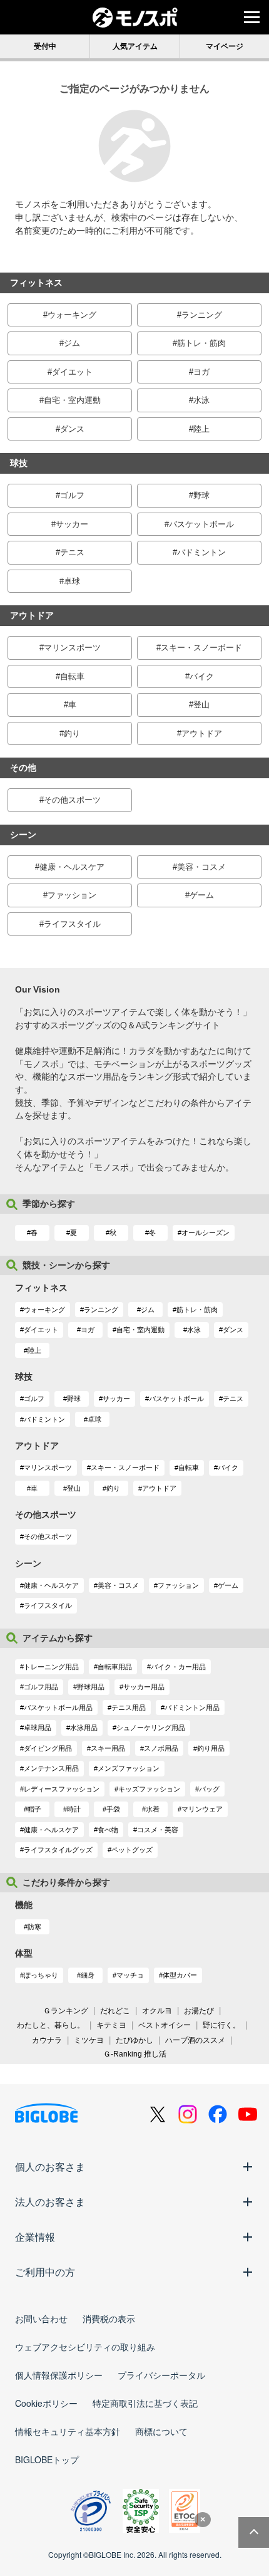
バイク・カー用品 (178, 1667)
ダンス (72, 429)
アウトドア (202, 733)
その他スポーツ (72, 800)
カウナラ (47, 2040)
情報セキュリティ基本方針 (68, 2431)
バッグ (209, 1789)
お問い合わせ (41, 2318)
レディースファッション (62, 1789)
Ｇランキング (66, 2011)
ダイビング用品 (48, 1748)
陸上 (201, 429)
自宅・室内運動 (72, 400)
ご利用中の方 (45, 2272)
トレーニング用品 (51, 1667)
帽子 (34, 1809)
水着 (153, 1809)
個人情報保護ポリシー (59, 2375)
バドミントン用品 (192, 1708)
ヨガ (201, 372)
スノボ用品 (161, 1748)
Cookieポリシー (46, 2403)
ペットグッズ (132, 1850)
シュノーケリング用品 (151, 1728)
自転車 (72, 676)
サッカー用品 (144, 1687)
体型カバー (180, 1975)
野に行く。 (221, 2025)
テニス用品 (129, 1708)
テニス (72, 552)
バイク (202, 676)
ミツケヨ (89, 2040)
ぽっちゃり (41, 1975)
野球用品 (91, 1687)
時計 (74, 1809)
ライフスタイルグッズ (58, 1850)
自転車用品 (115, 1667)
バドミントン (201, 552)
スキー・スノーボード (201, 648)
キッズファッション (149, 1789)
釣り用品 (211, 1748)
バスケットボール (201, 524)
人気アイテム (135, 46)
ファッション (72, 895)
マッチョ (130, 1975)
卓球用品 (38, 1728)
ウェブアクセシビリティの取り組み (85, 2347)
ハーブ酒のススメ (195, 2040)
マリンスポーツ (72, 648)
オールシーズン (206, 1233)
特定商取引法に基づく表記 (145, 2403)
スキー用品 (108, 1748)
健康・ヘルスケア (72, 867)
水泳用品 (84, 1728)
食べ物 (108, 1830)
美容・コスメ (201, 867)
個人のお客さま (50, 2167)
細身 (88, 1975)
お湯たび (199, 2011)
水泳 (201, 400)
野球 (201, 495)
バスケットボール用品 (58, 1708)
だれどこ (115, 2011)
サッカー (72, 524)
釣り (72, 733)
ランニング (202, 315)
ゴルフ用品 (41, 1687)
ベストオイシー (165, 2025)
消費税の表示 (109, 2318)
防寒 (34, 1927)
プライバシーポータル (161, 2375)
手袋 (113, 1809)
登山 (201, 705)
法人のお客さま (50, 2202)
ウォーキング (72, 315)
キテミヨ (111, 2025)
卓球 (72, 581)
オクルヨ (157, 2011)
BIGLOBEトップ (47, 2459)
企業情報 (35, 2237)
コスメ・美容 (158, 1830)
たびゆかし (134, 2040)
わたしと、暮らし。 (51, 2025)
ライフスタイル (72, 924)
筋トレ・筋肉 (201, 343)
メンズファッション (129, 1768)
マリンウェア (202, 1809)
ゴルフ (72, 495)
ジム (72, 343)
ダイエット (72, 372)
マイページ (225, 46)
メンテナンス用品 (51, 1768)
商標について (161, 2431)
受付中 (45, 46)
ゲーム (202, 895)
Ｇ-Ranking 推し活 (135, 2054)
